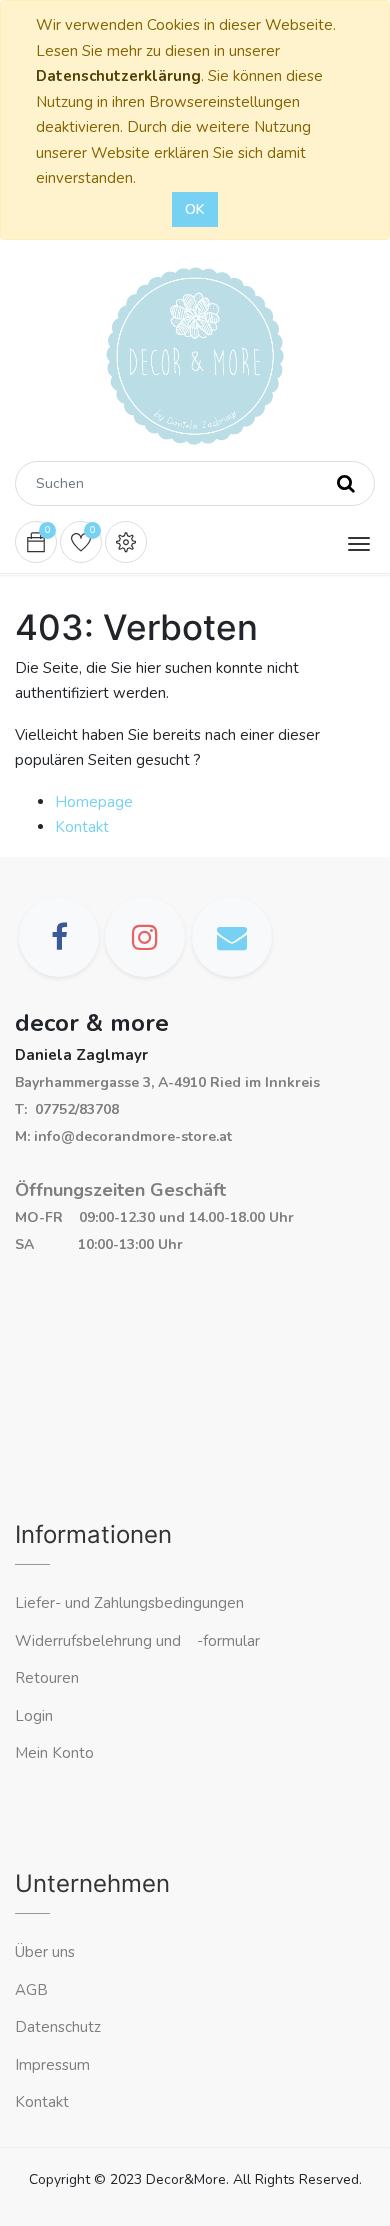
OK (195, 209)
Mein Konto (54, 1753)
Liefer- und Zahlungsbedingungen (129, 1603)
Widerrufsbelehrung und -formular (137, 1641)
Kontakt (82, 827)
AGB (31, 1990)
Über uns (45, 1952)
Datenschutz (58, 2027)
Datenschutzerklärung (118, 76)
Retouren (47, 1678)
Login (34, 1716)
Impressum (54, 2065)
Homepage (94, 802)
